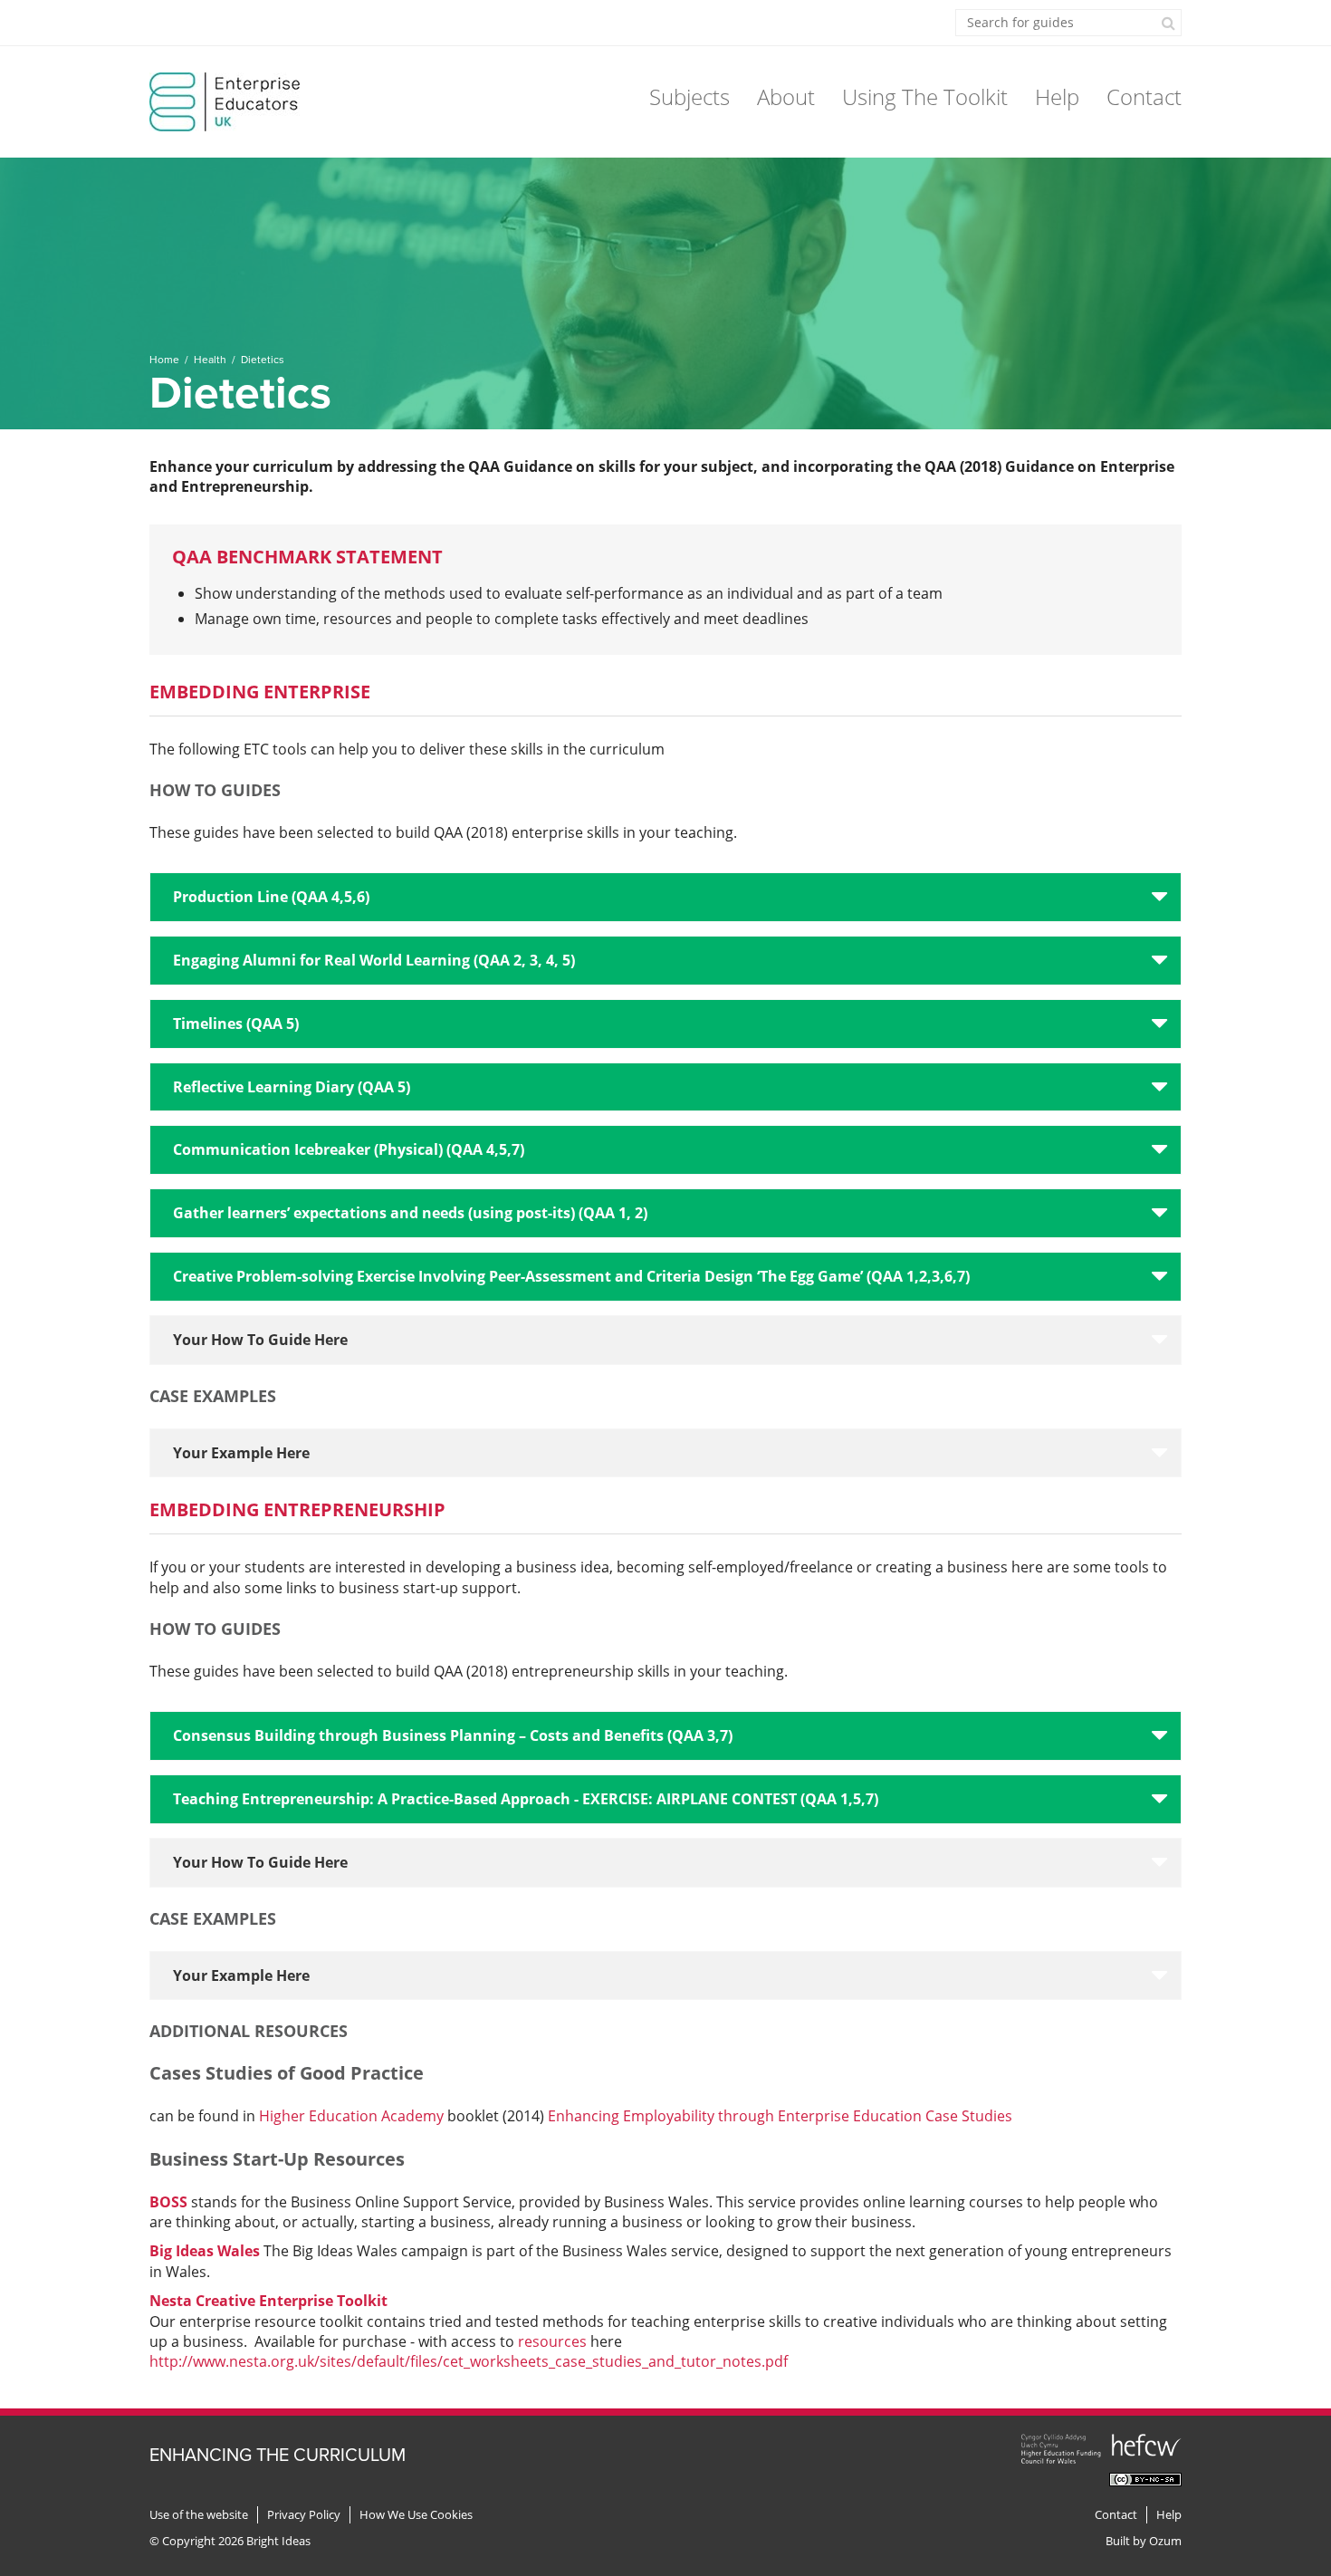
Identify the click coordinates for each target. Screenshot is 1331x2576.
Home (164, 360)
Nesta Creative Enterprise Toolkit (268, 2301)
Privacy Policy (304, 2515)
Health (210, 360)
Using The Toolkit (925, 96)
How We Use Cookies (416, 2515)
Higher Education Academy (353, 2116)
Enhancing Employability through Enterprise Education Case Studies (780, 2116)
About (786, 96)
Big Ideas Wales (205, 2251)
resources (552, 2341)
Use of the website (199, 2515)
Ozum (1165, 2541)
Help (1057, 96)
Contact (1144, 96)
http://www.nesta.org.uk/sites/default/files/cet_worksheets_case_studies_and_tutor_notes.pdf (469, 2361)
